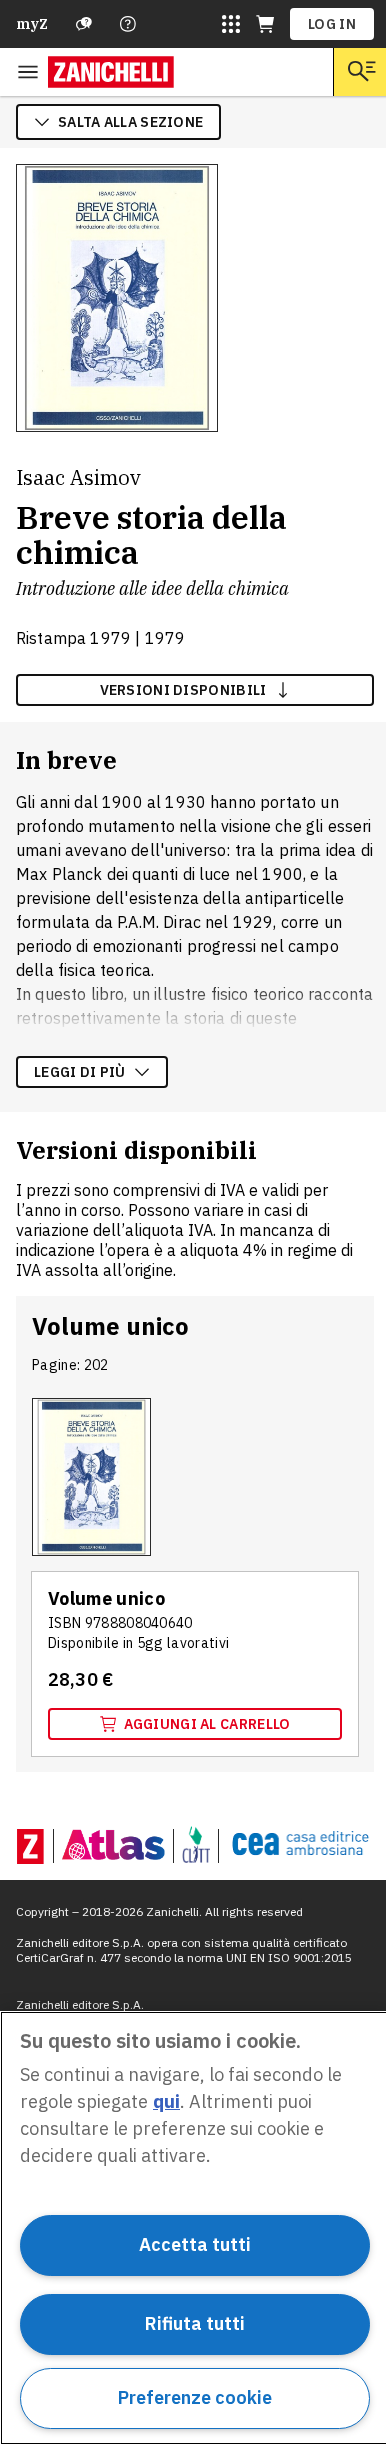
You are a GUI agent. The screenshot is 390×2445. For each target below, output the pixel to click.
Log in (332, 24)
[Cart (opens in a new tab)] (265, 24)
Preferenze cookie (195, 2397)
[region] (195, 2228)
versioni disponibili (183, 690)
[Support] (84, 24)
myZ (32, 24)
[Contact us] (128, 24)
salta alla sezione (130, 122)
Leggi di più (80, 1072)
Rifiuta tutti (195, 2323)
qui (166, 2101)
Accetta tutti (195, 2244)
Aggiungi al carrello (207, 1724)
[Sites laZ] (231, 24)
